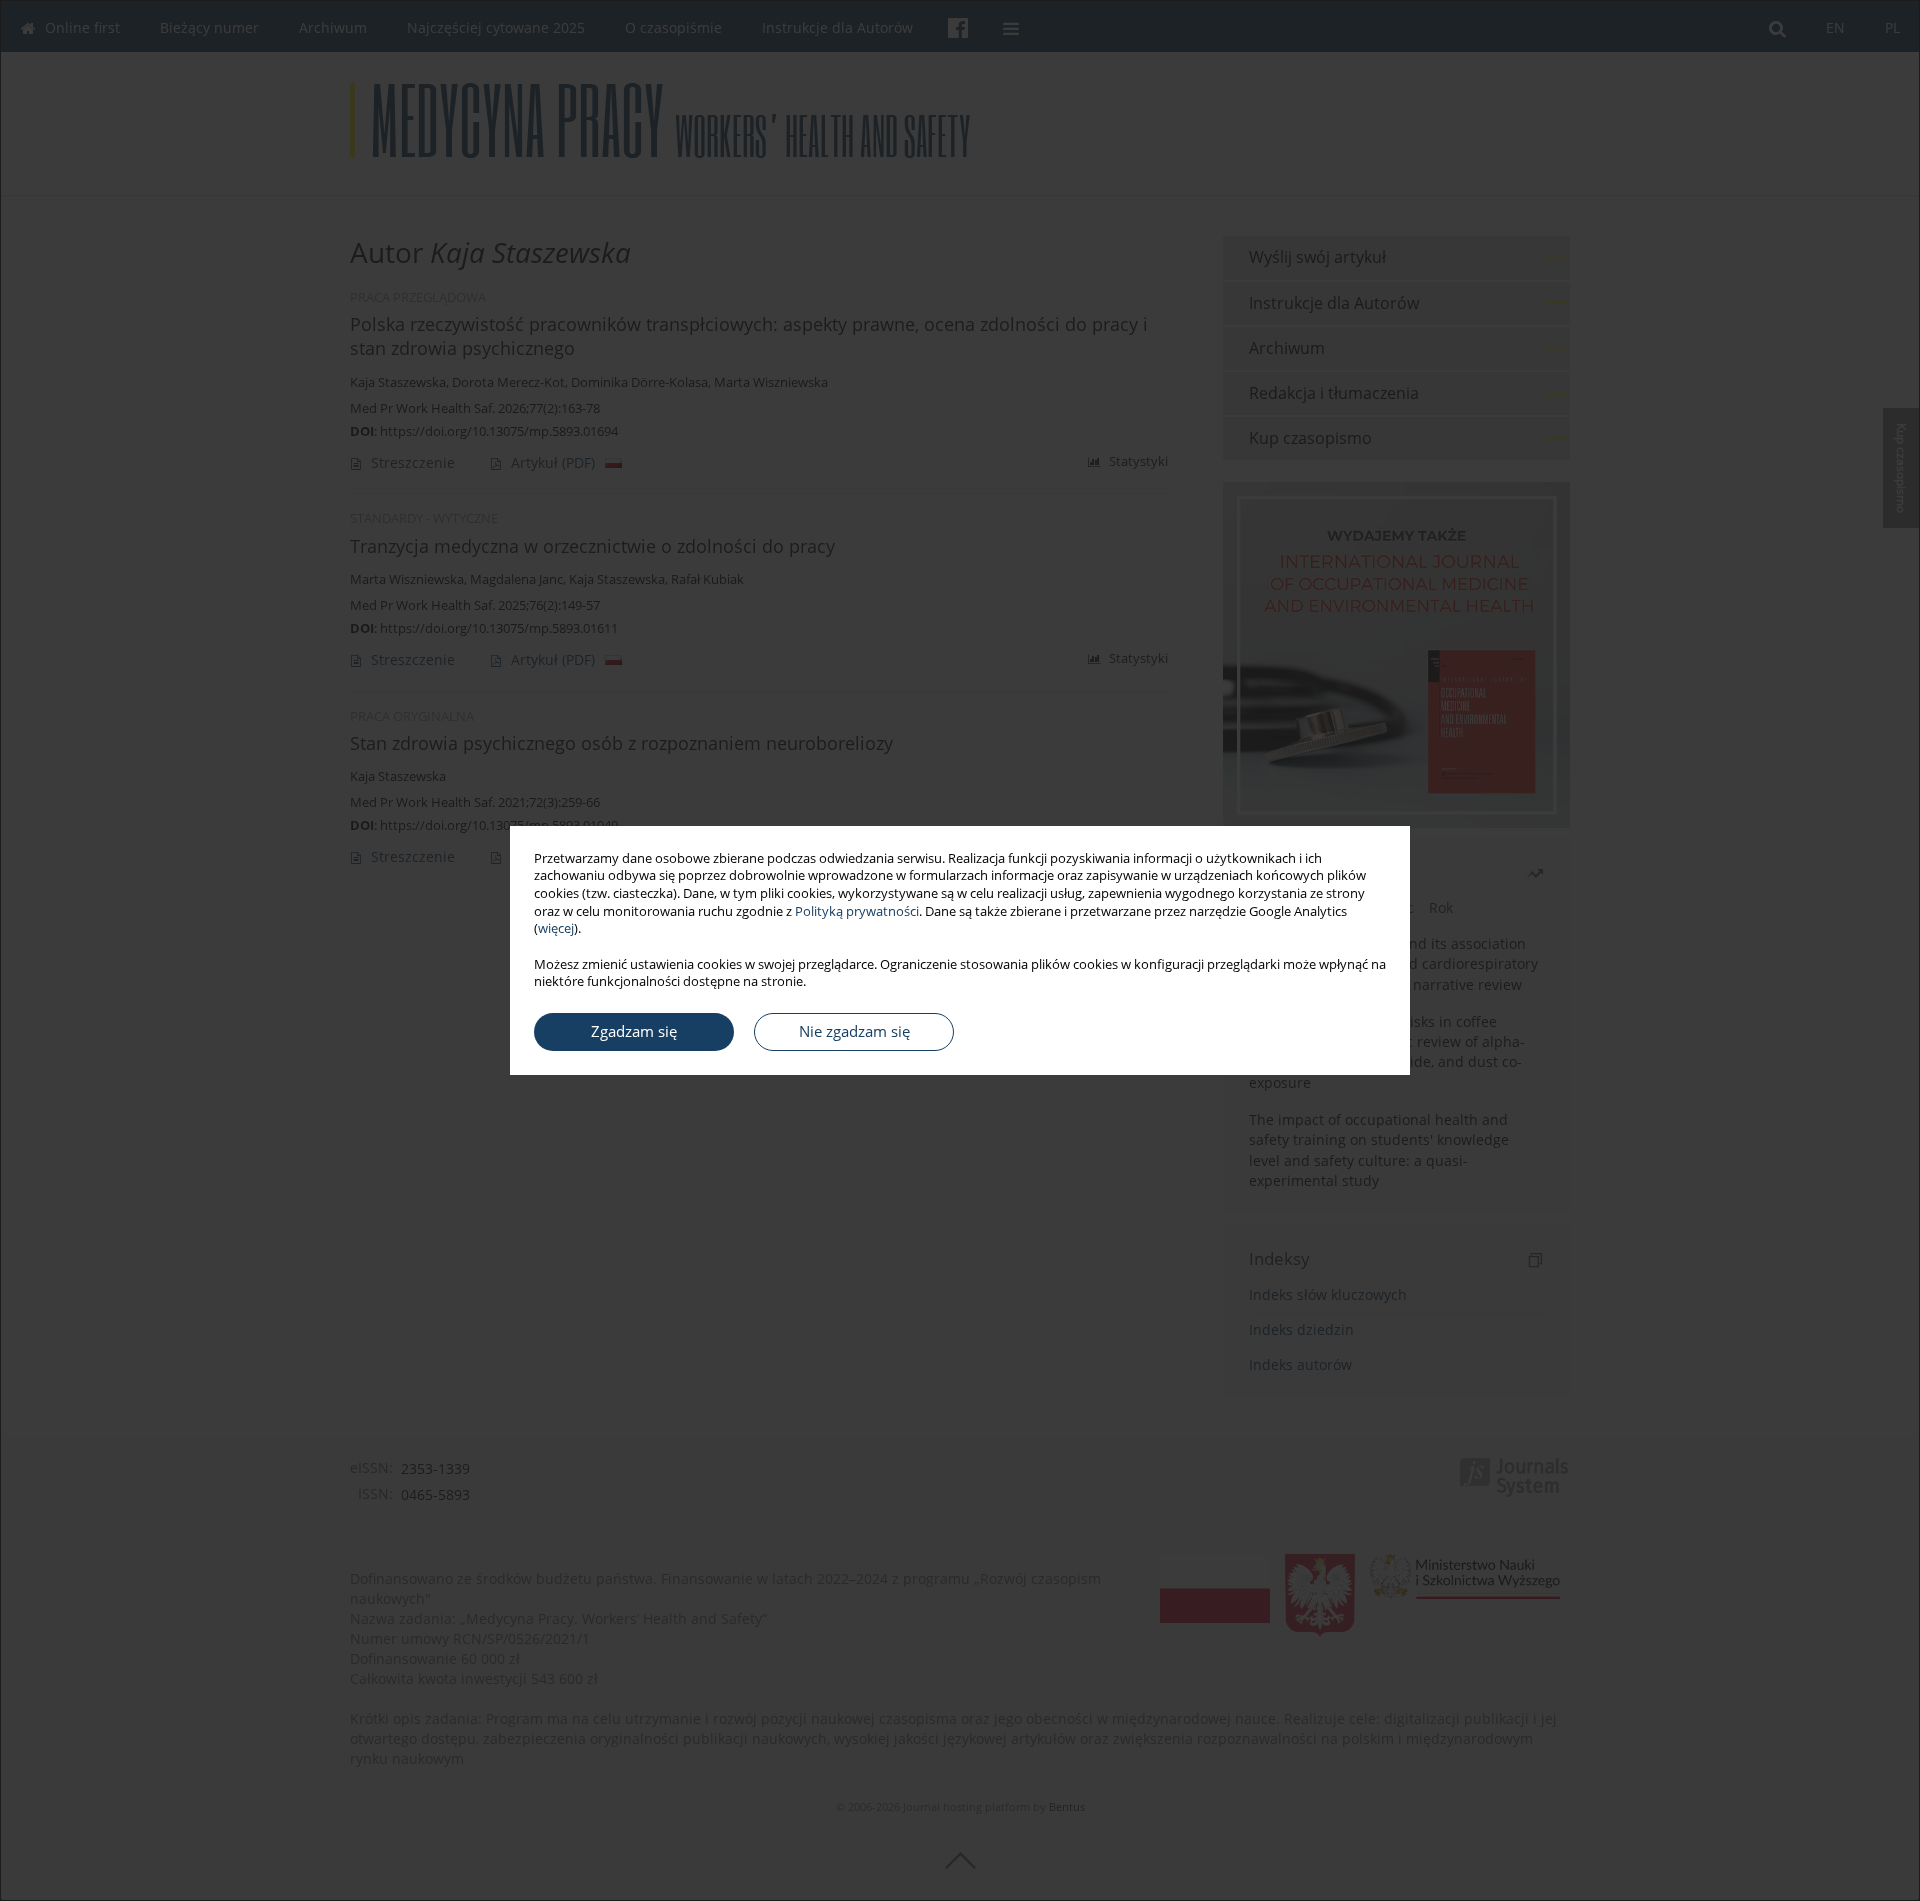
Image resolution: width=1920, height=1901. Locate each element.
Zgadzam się (634, 1031)
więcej (556, 928)
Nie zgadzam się (854, 1031)
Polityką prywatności (857, 911)
